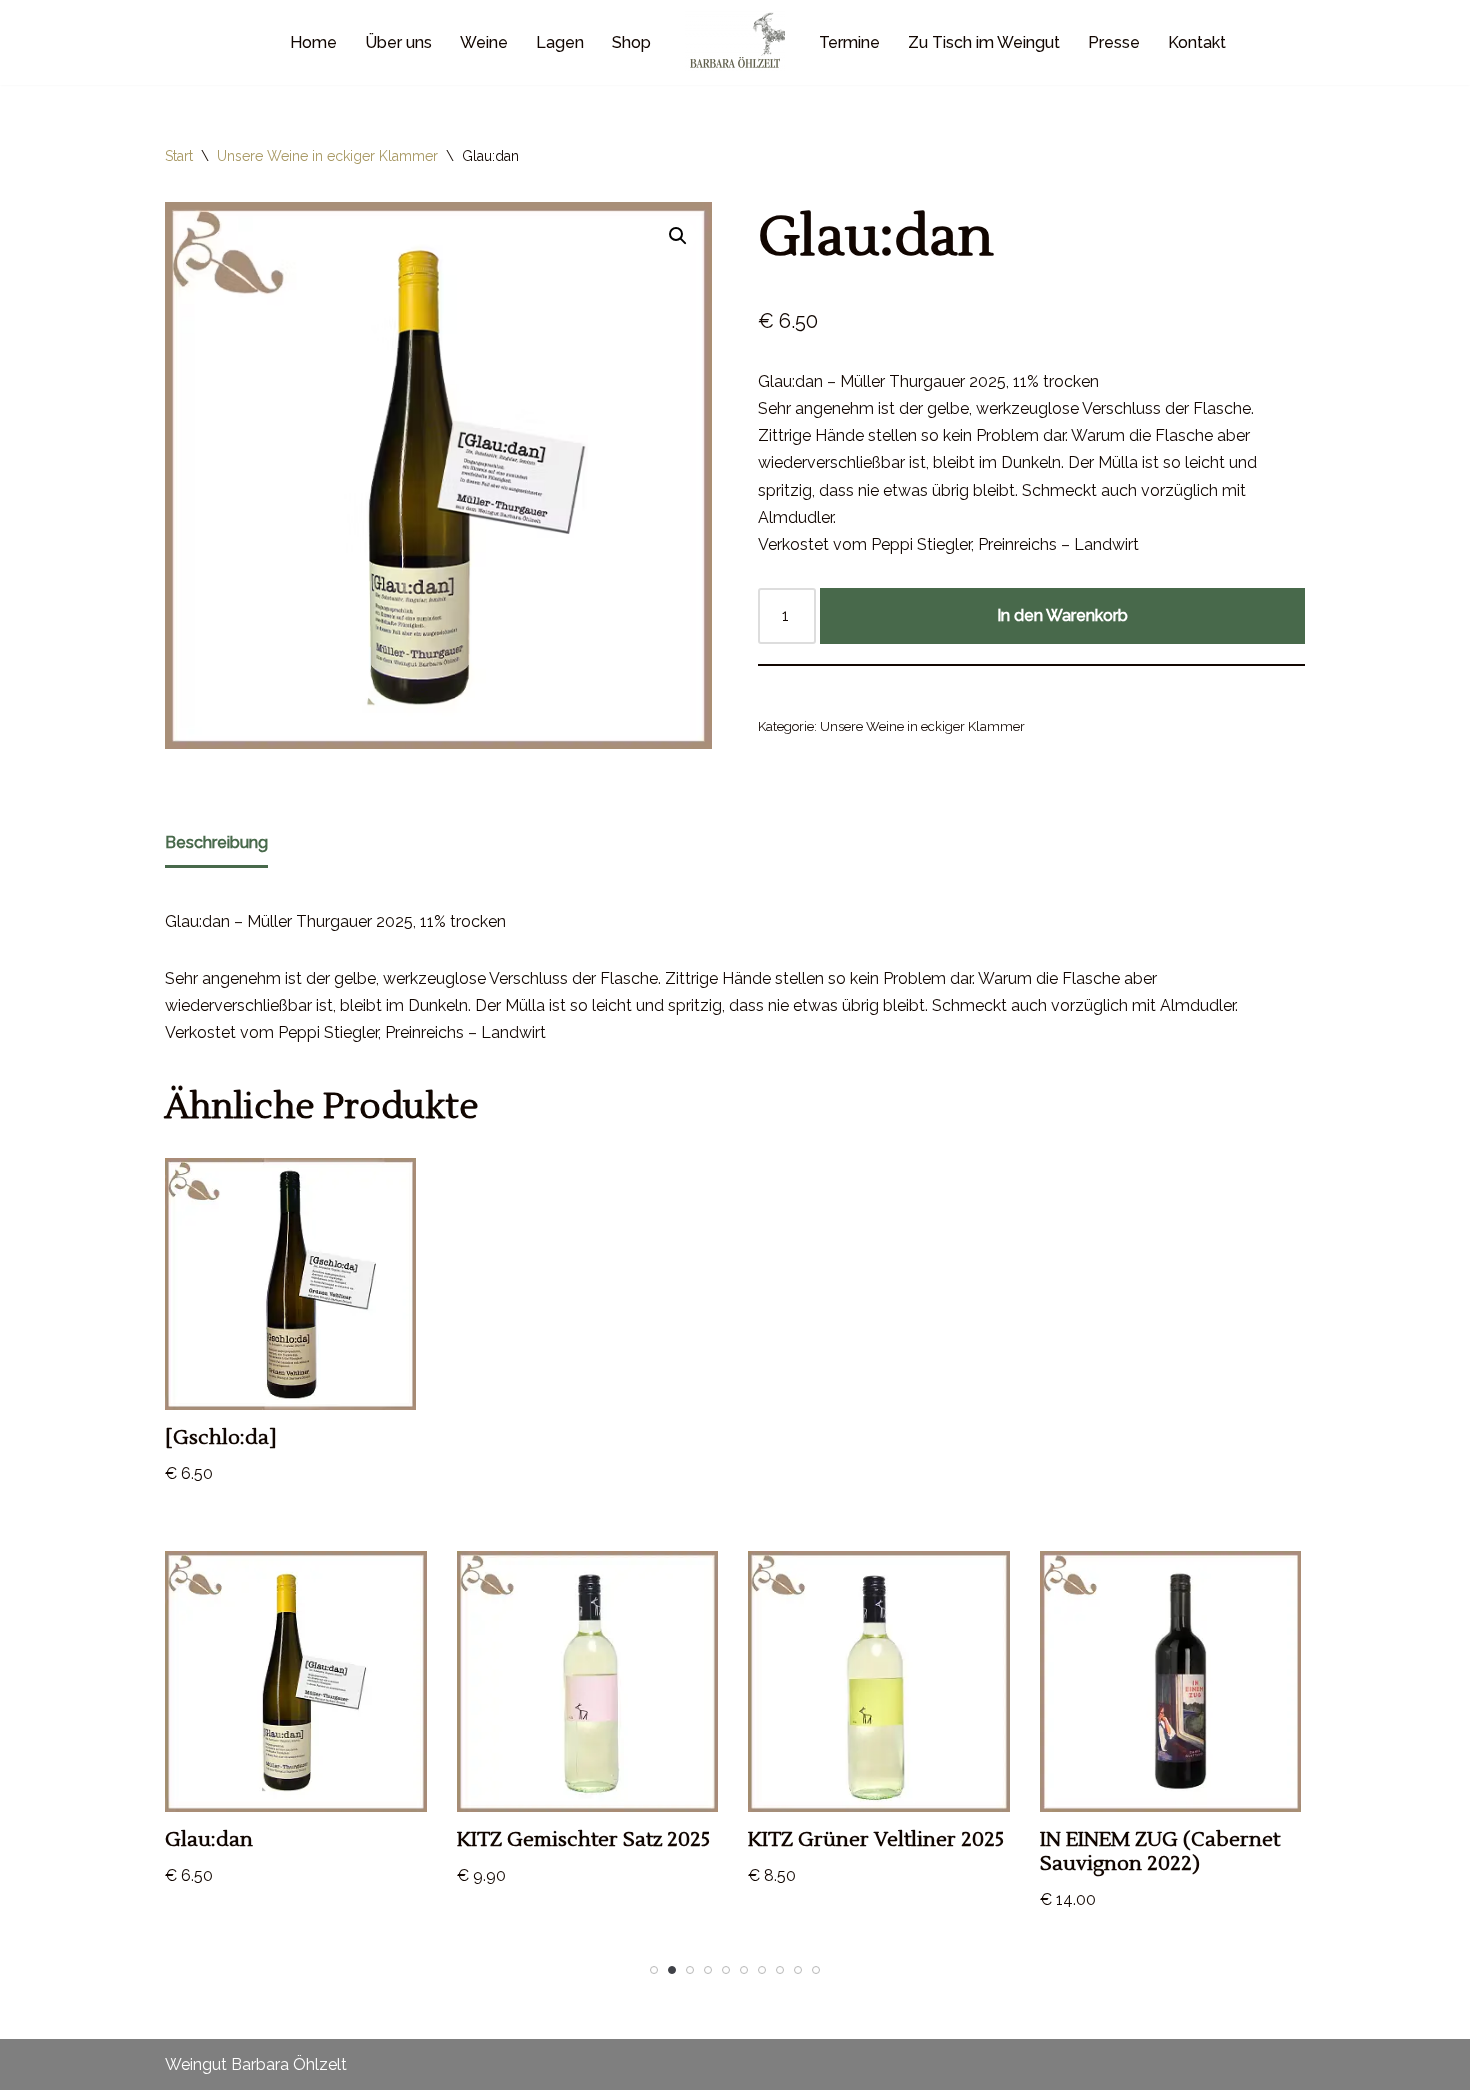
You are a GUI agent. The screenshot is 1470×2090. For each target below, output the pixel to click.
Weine (484, 42)
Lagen (560, 42)
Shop (631, 42)
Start (179, 156)
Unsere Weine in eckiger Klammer (327, 156)
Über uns (398, 42)
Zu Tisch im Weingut (984, 42)
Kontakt (1197, 42)
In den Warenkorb (1062, 615)
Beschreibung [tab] (216, 842)
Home (313, 42)
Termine (849, 42)
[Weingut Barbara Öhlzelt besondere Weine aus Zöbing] (735, 42)
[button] (678, 236)
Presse (1114, 42)
